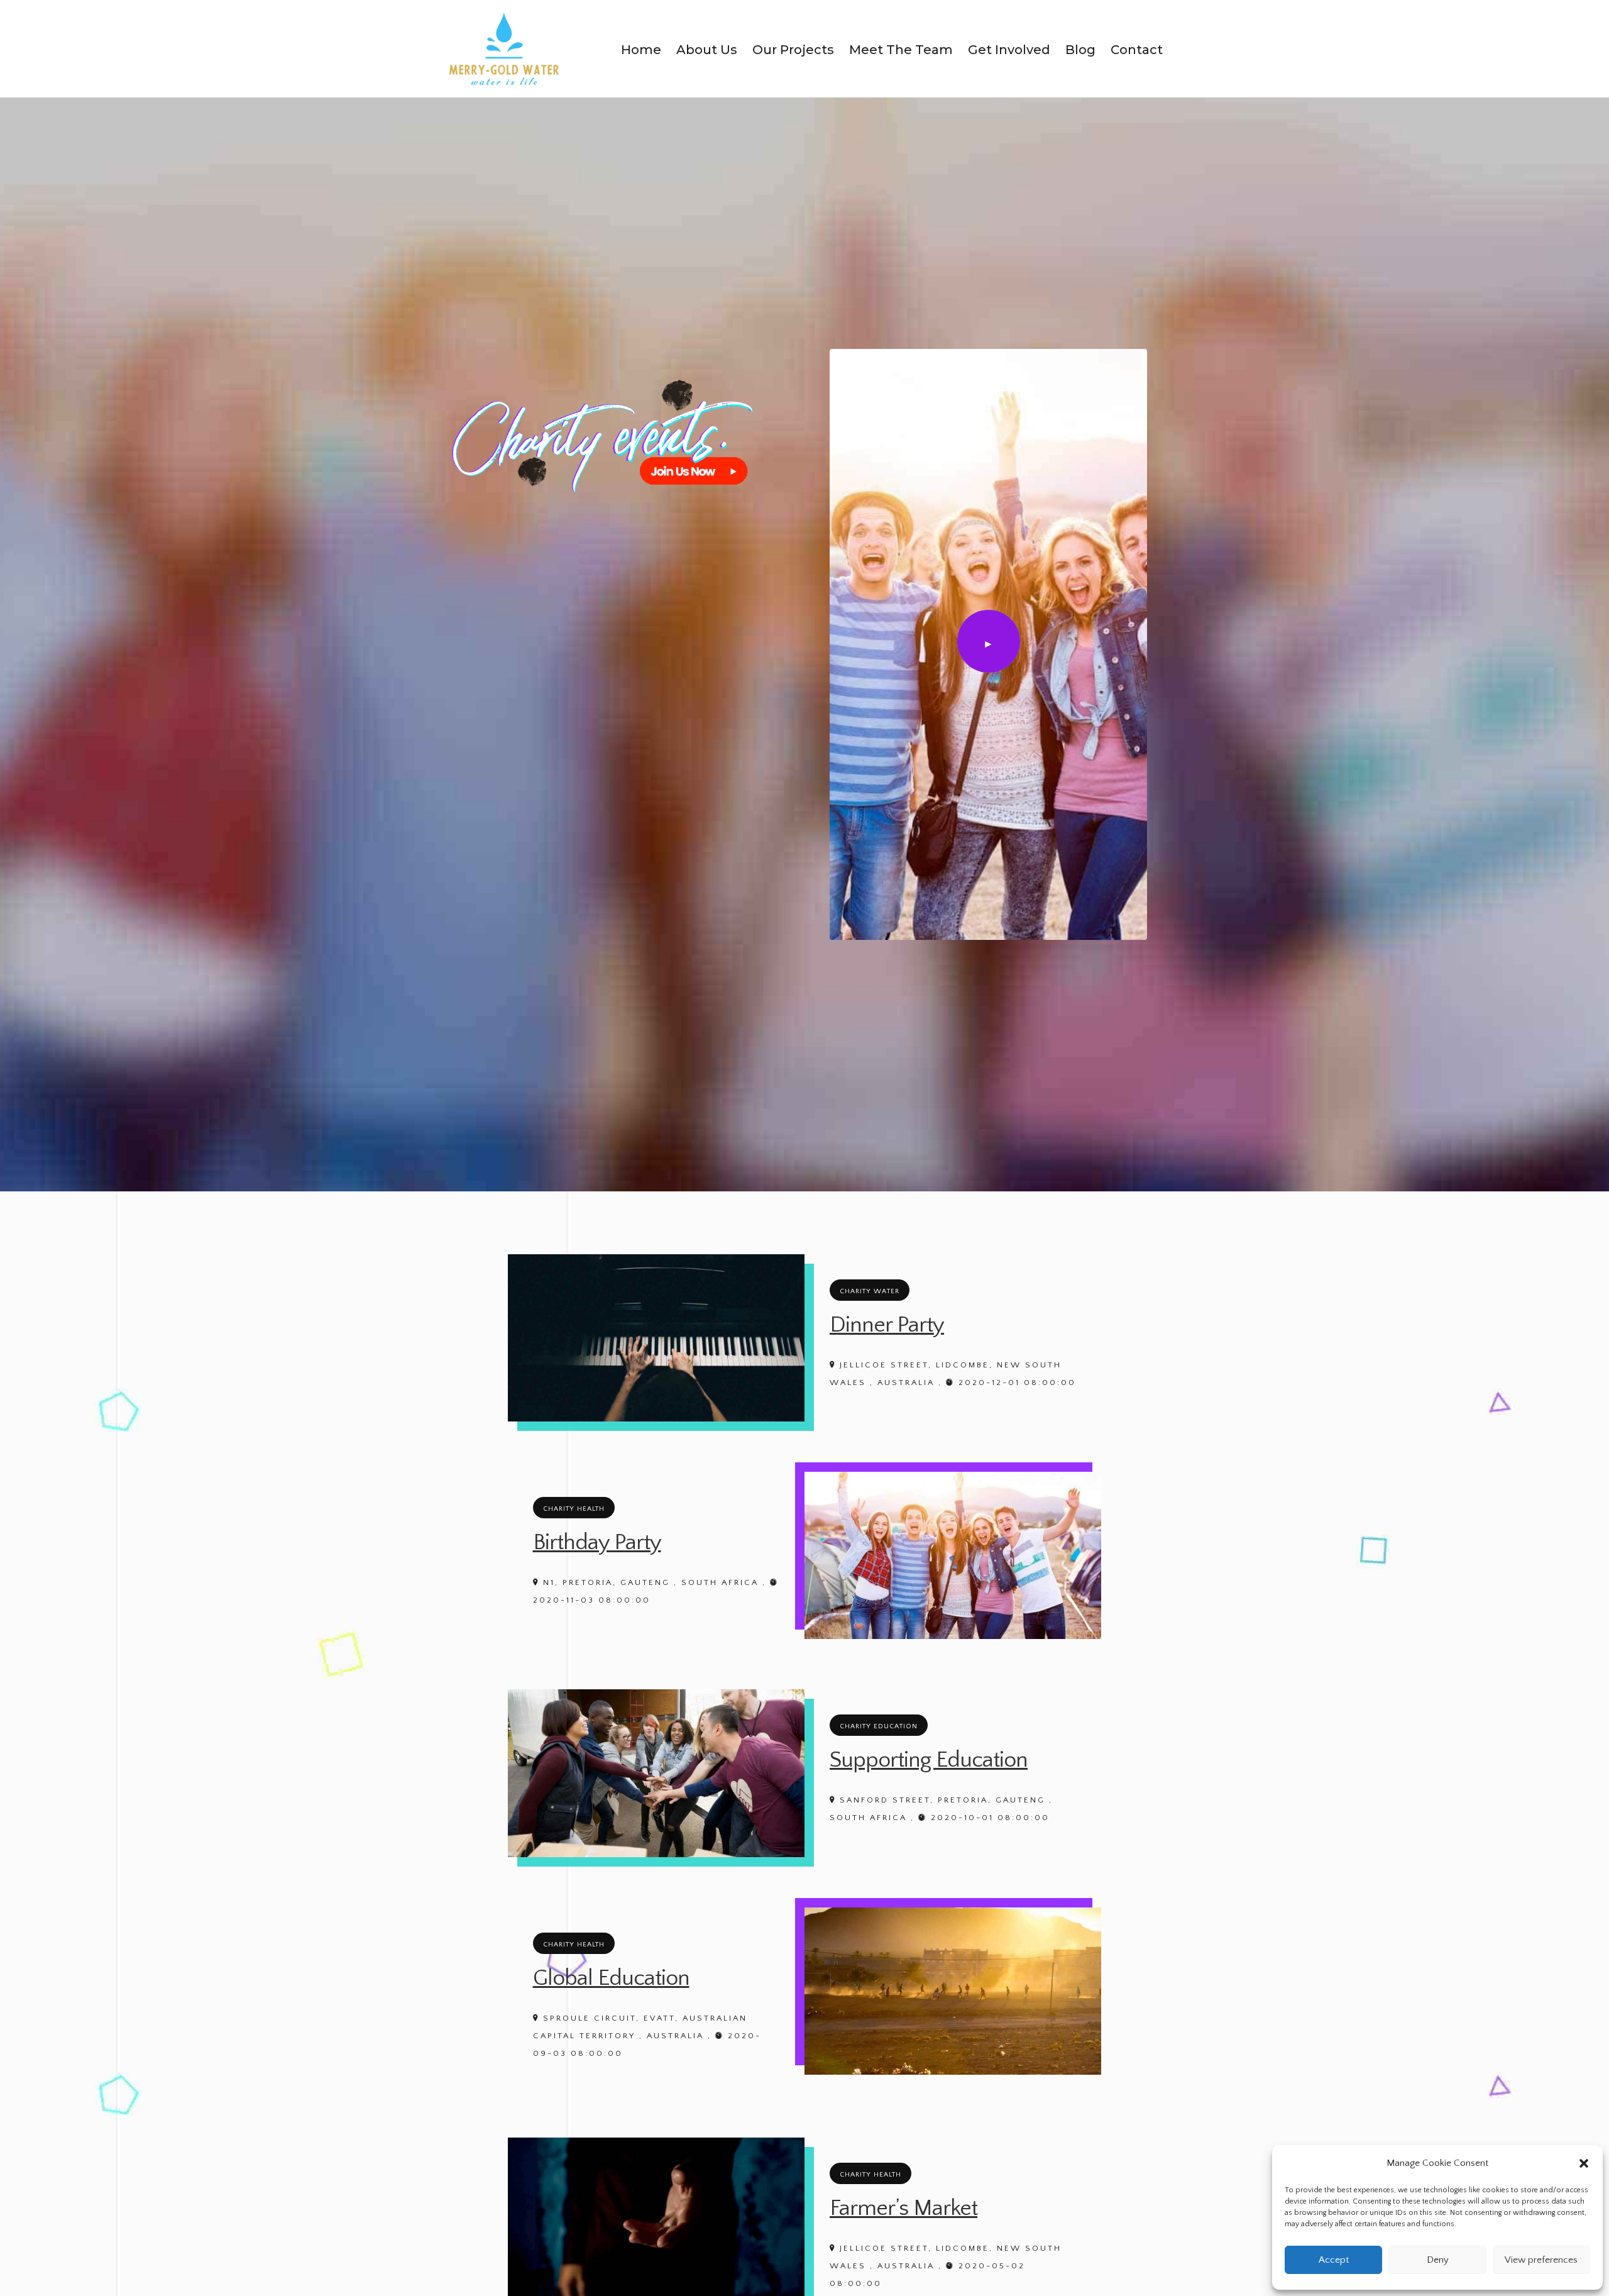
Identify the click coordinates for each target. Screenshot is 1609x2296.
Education (896, 1726)
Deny (1438, 2260)
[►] (989, 701)
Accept (1334, 2260)
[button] (1584, 2163)
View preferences (1541, 2260)
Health (591, 1509)
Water (887, 1291)
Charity (855, 1291)
